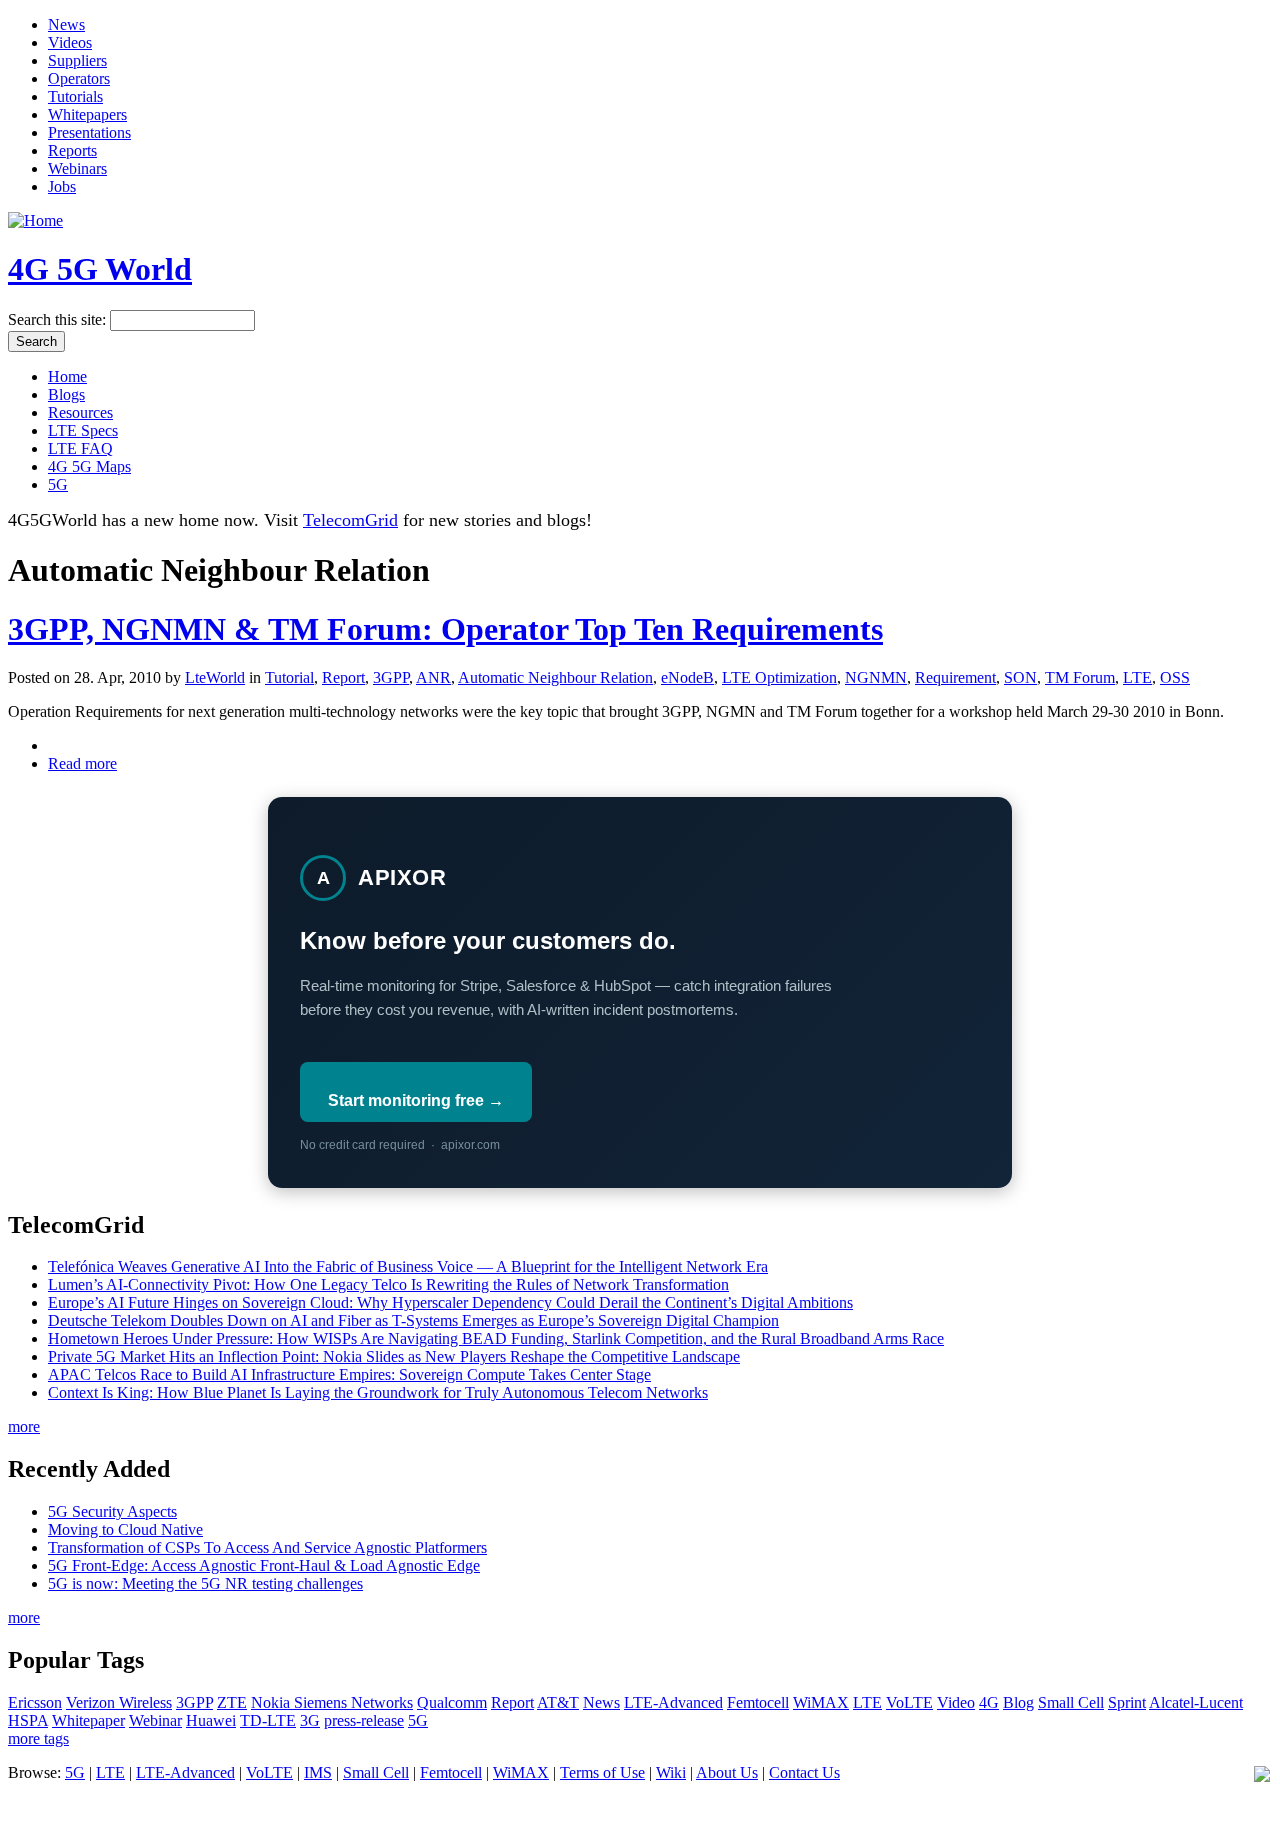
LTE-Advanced (673, 1702)
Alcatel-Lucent (1196, 1702)
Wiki (671, 1772)
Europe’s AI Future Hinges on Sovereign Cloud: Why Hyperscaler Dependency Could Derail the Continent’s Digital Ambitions (450, 1302)
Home (67, 376)
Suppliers (77, 60)
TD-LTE (268, 1720)
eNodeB (687, 677)
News (66, 24)
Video (956, 1702)
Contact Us (804, 1772)
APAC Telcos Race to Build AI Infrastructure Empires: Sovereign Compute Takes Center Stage (349, 1374)
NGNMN (876, 677)
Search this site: (59, 319)
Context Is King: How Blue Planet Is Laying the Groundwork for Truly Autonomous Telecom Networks (378, 1392)
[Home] (35, 220)
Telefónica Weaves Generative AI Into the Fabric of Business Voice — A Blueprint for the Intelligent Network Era (408, 1266)
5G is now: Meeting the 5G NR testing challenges (205, 1583)
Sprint (1127, 1702)
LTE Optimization (779, 677)
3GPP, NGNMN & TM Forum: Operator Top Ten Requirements (445, 629)
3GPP (391, 677)
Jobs (62, 186)
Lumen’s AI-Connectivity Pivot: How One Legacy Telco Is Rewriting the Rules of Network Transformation (388, 1284)
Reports (72, 150)
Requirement (955, 677)
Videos (70, 42)
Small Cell (1071, 1702)
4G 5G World (100, 269)
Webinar (155, 1720)
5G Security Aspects (112, 1511)
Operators (79, 78)
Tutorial (289, 677)
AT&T (558, 1702)
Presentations (89, 132)
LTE (1137, 677)
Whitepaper (88, 1720)
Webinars (77, 168)
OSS (1175, 677)
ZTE (232, 1702)
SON (1020, 677)
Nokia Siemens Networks (332, 1702)
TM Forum (1080, 677)
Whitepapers (87, 114)
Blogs (66, 394)
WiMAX (821, 1702)
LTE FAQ (80, 448)
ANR (433, 677)
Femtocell (758, 1702)
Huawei (211, 1720)
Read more (82, 763)
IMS (318, 1772)
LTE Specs (83, 430)
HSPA (28, 1720)
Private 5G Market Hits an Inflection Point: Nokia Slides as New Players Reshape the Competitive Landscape (394, 1356)
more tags (38, 1738)
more (24, 1426)
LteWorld (215, 677)
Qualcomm (452, 1702)
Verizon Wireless (119, 1702)
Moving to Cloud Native (125, 1529)
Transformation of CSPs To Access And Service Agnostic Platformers (267, 1547)
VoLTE (909, 1702)
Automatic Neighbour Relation (555, 677)
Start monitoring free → (416, 1100)
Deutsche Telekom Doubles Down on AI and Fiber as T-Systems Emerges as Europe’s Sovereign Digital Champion (413, 1320)
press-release (364, 1720)
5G (58, 484)
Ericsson (35, 1702)
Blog (1018, 1702)
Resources (80, 412)
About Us (727, 1772)
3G (310, 1720)
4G (989, 1702)
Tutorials (75, 96)
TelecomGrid (350, 520)
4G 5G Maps (89, 466)
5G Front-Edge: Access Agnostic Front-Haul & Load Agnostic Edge (264, 1565)
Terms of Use (602, 1772)
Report (343, 677)
